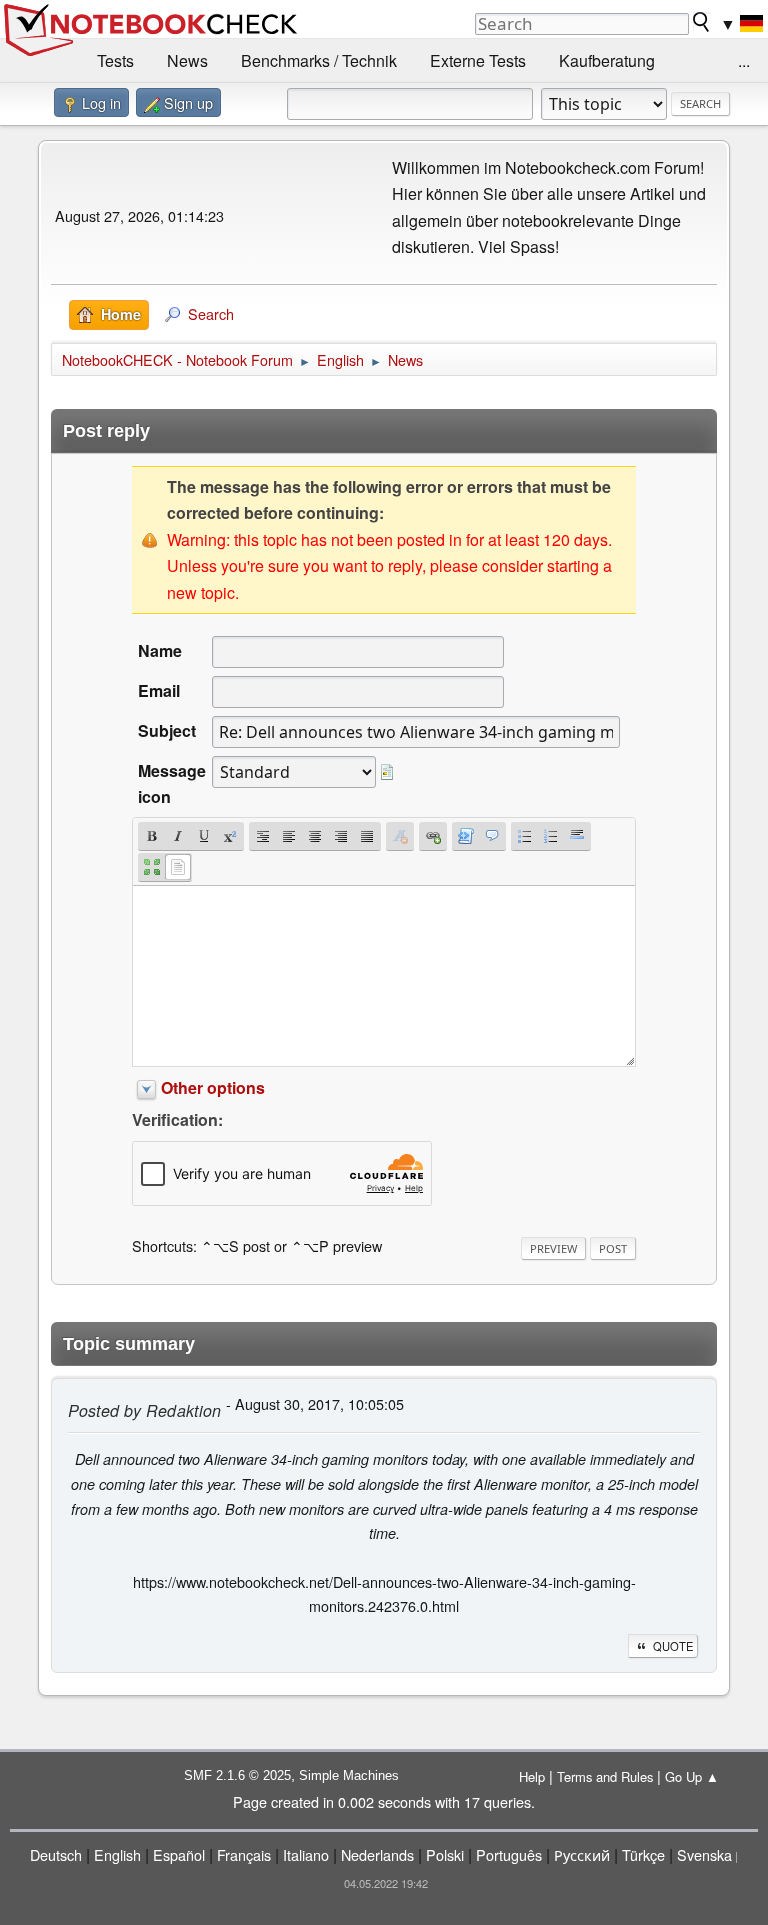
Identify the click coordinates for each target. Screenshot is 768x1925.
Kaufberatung (607, 60)
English (117, 1854)
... (744, 60)
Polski (445, 1854)
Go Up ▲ (692, 1776)
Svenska (704, 1854)
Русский (582, 1854)
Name (160, 650)
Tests (115, 60)
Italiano (306, 1854)
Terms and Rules (605, 1776)
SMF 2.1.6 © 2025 (237, 1775)
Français (244, 1854)
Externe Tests (478, 60)
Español (179, 1854)
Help (532, 1776)
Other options (213, 1087)
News (187, 60)
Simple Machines (349, 1775)
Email (159, 690)
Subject (167, 730)
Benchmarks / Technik (319, 60)
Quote (673, 1646)
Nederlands (377, 1854)
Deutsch (56, 1854)
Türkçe (643, 1854)
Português (509, 1854)
